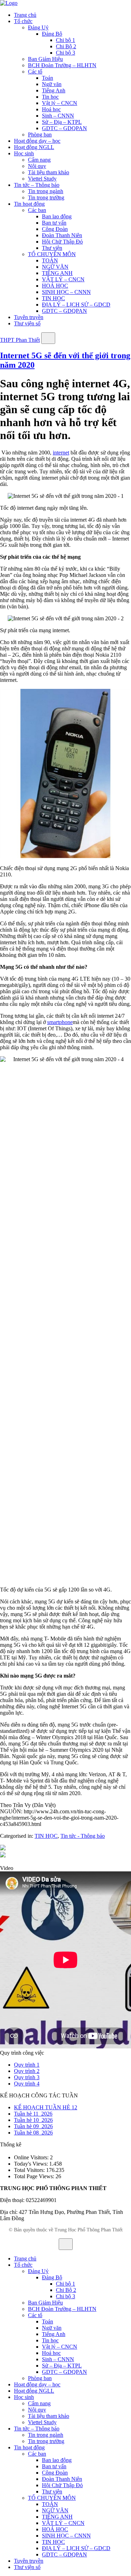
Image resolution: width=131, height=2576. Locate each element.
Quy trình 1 (27, 2065)
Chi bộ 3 (65, 53)
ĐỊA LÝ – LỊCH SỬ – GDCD (76, 305)
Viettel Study (42, 179)
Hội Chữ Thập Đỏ (62, 242)
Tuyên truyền (29, 317)
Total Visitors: (30, 2170)
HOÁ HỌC (55, 286)
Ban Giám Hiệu (45, 59)
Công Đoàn (55, 229)
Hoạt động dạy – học (37, 141)
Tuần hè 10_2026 (33, 2120)
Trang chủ (25, 15)
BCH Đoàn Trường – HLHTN (62, 65)
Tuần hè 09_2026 (33, 2126)
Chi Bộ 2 (66, 46)
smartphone (60, 1022)
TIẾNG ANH (57, 273)
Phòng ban (40, 135)
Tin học (50, 97)
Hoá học (51, 109)
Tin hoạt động (29, 204)
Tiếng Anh (54, 90)
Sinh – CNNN (58, 116)
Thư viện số (27, 323)
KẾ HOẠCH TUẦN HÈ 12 (46, 2107)
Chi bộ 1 (65, 40)
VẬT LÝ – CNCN (63, 279)
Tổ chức (23, 21)
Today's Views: (32, 2164)
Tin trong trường (46, 197)
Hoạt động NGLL (34, 147)
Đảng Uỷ (38, 27)
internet (61, 453)
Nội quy (37, 166)
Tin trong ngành (46, 191)
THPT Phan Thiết (20, 340)
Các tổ (35, 72)
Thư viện (52, 248)
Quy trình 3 (27, 2077)
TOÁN (50, 260)
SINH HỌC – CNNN (66, 292)
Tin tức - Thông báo (83, 1836)
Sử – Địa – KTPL (62, 122)
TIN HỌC (53, 298)
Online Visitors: (32, 2157)
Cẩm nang (39, 160)
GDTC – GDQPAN (64, 128)
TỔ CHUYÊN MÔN (52, 254)
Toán (48, 78)
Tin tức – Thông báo (37, 185)
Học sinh (24, 153)
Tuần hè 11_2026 (33, 2114)
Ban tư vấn (54, 223)
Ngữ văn (52, 84)
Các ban (37, 210)
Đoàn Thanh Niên (62, 235)
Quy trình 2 (27, 2071)
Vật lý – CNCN (60, 103)
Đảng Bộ (52, 34)
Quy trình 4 (27, 2084)
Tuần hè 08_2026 (33, 2133)
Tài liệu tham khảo (49, 172)
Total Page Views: (35, 2176)
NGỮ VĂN (55, 267)
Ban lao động (57, 216)
